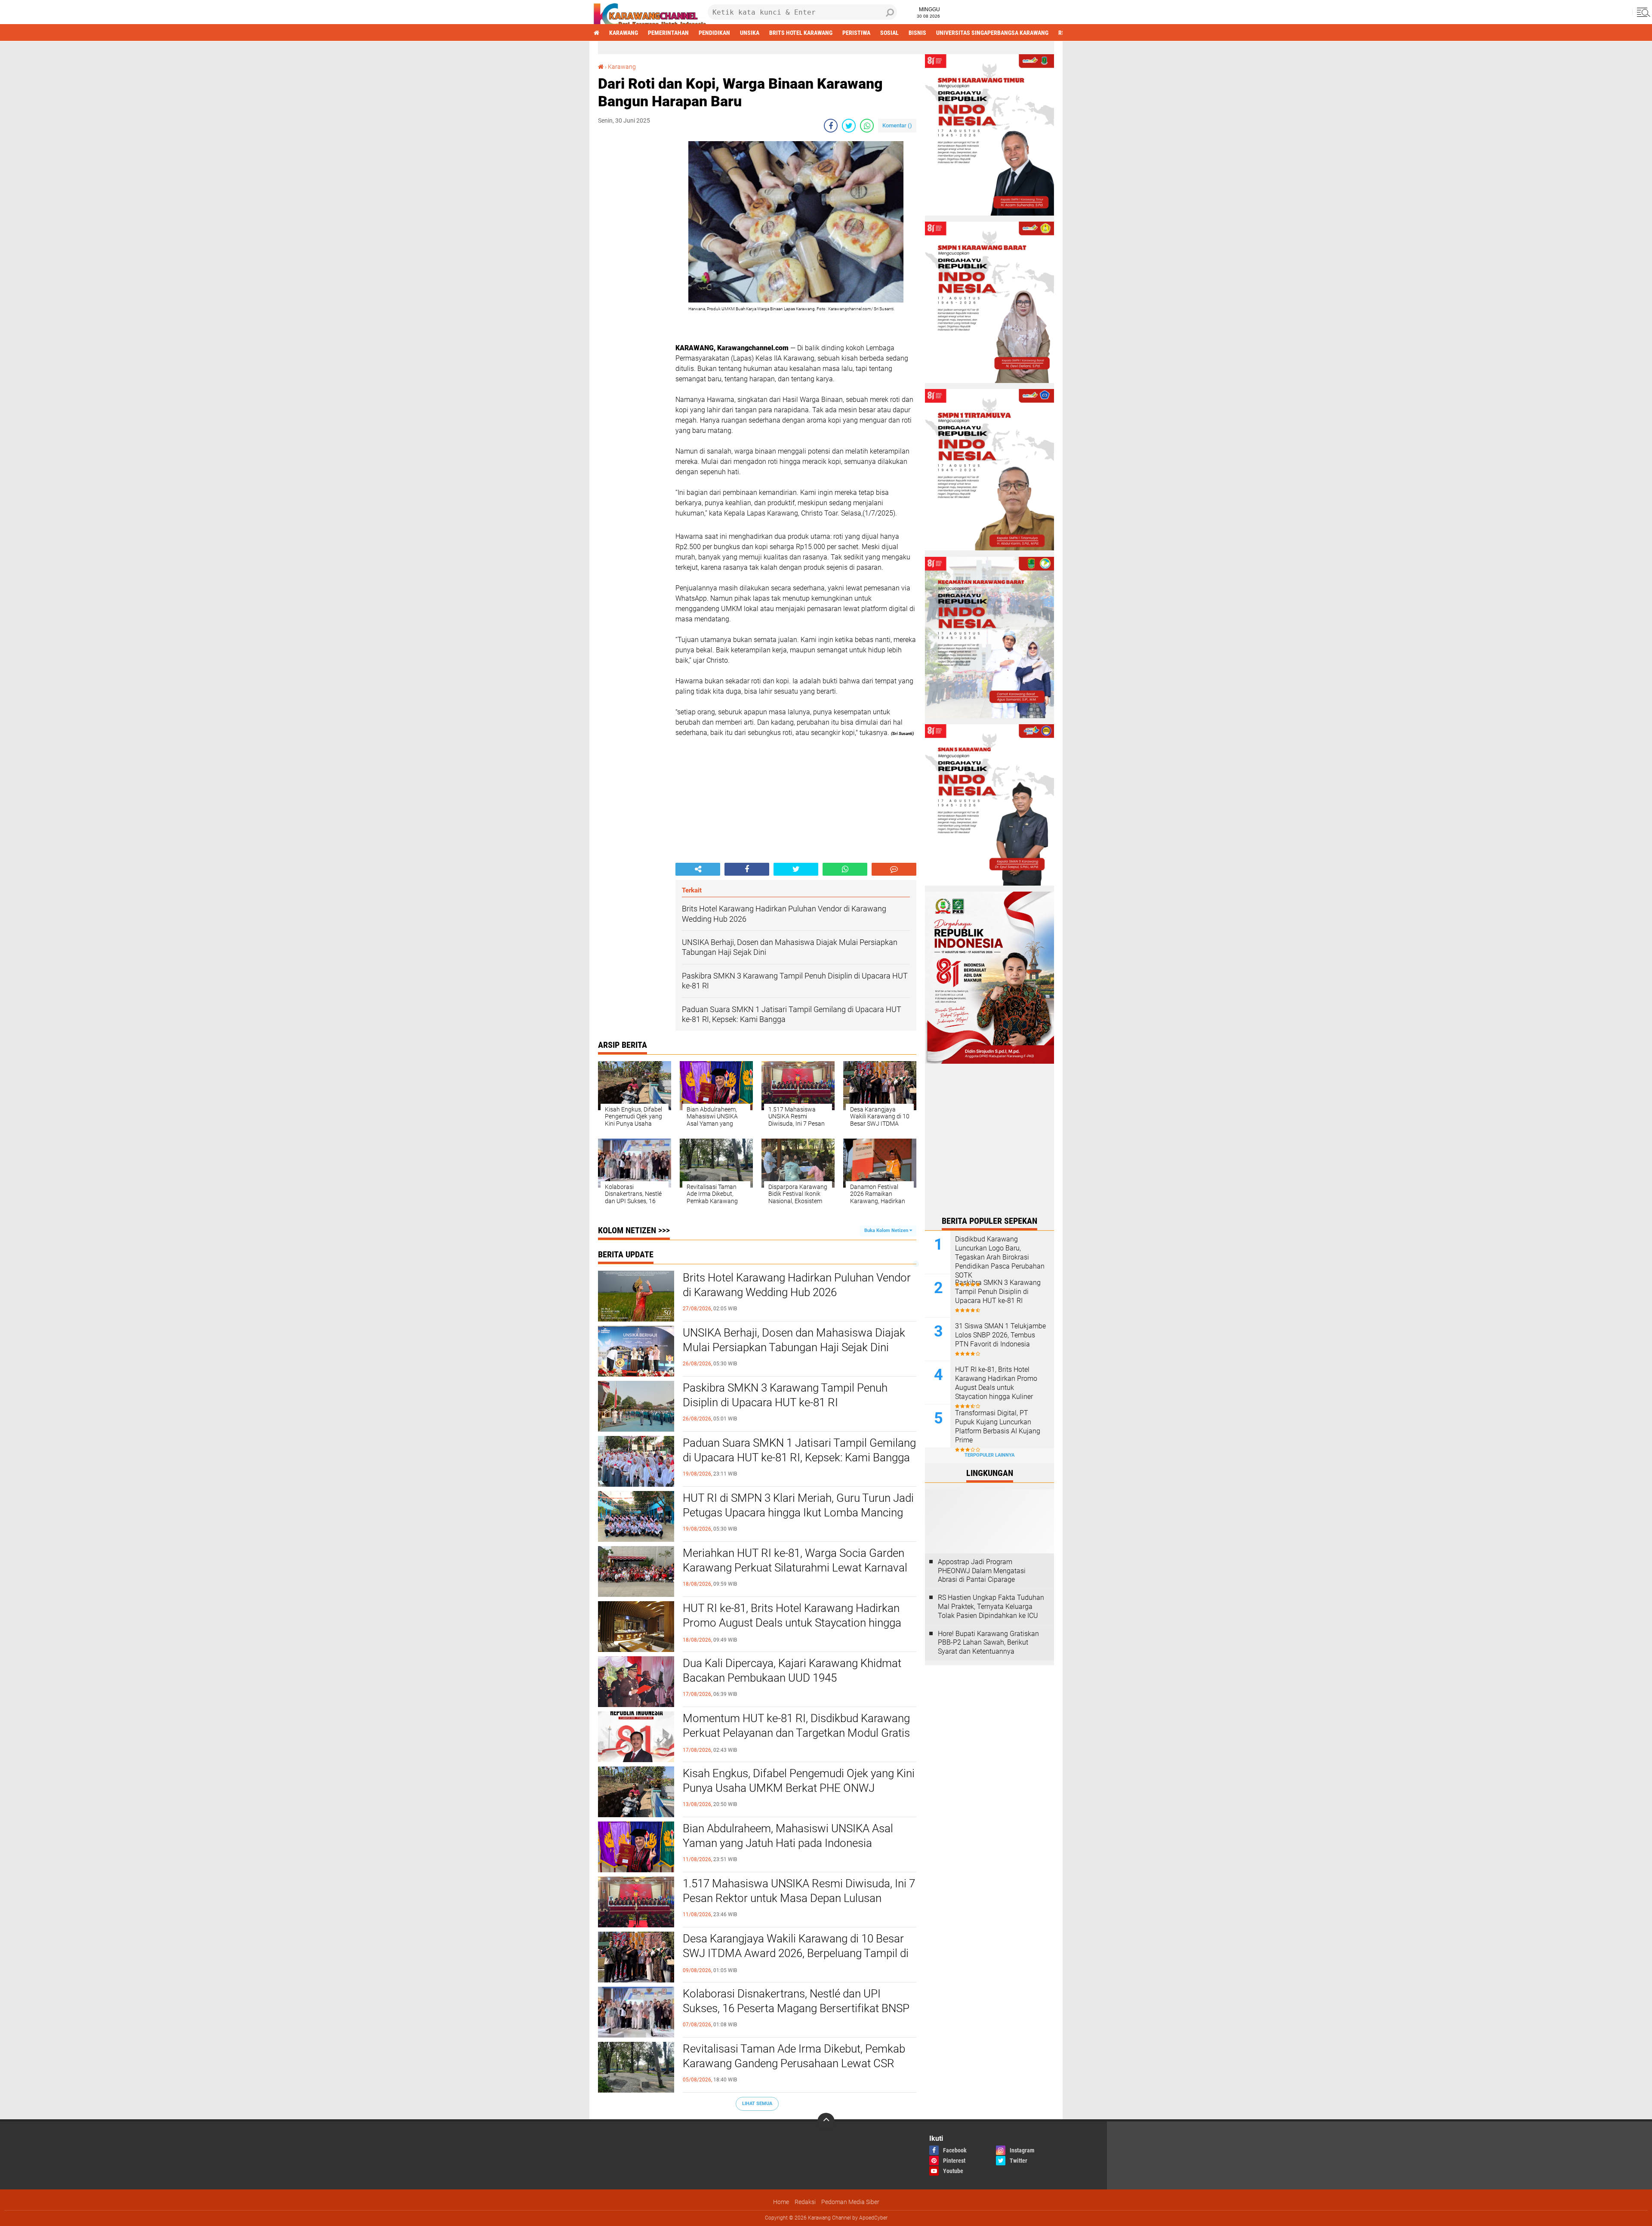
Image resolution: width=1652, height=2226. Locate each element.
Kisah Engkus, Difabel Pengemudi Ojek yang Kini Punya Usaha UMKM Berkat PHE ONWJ (799, 1781)
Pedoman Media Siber (850, 2202)
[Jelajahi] (1642, 12)
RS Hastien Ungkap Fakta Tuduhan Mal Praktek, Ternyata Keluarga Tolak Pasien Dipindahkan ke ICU (991, 1607)
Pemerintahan (668, 33)
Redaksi (805, 2202)
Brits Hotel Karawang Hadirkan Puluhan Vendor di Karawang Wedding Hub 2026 (797, 1285)
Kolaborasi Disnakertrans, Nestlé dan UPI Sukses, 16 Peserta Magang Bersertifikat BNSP (796, 2001)
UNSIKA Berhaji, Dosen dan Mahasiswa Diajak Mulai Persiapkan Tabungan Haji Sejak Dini (794, 1340)
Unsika (750, 33)
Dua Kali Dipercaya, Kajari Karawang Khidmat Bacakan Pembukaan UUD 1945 (792, 1670)
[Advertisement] (632, 270)
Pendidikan (714, 33)
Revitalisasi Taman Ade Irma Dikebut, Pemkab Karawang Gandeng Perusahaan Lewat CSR (794, 2056)
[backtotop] (826, 2121)
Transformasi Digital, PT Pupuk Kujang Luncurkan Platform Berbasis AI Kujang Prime (998, 1426)
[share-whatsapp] (867, 126)
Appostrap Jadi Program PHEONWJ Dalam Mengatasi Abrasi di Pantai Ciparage (982, 1571)
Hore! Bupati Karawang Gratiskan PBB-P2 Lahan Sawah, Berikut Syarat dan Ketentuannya (988, 1643)
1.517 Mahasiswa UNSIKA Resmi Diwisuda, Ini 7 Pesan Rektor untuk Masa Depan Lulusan (799, 1891)
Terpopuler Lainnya (989, 1455)
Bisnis (917, 33)
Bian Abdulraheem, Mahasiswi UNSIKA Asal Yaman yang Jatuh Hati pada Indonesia (788, 1836)
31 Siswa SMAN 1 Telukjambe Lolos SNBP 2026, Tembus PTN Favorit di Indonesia (1000, 1335)
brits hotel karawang (801, 33)
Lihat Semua (757, 2104)
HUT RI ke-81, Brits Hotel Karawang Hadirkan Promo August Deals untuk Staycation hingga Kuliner (792, 1623)
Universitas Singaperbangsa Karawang (992, 33)
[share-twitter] (849, 126)
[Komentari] (894, 869)
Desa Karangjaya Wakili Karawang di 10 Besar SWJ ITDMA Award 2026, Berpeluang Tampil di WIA (796, 1953)
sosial (889, 33)
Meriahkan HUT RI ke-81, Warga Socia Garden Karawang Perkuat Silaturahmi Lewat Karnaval (795, 1560)
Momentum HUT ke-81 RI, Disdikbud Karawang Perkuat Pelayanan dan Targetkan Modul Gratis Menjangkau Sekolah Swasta (796, 1733)
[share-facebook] (831, 126)
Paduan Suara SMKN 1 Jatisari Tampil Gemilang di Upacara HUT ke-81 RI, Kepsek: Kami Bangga (799, 1450)
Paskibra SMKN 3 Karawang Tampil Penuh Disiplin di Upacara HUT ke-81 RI (785, 1395)
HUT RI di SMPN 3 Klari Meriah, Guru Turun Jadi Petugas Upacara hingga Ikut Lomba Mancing (798, 1505)
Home (781, 2202)
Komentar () (897, 125)
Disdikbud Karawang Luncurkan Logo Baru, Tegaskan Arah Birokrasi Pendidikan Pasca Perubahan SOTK (1000, 1257)
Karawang (624, 33)
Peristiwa (856, 33)
